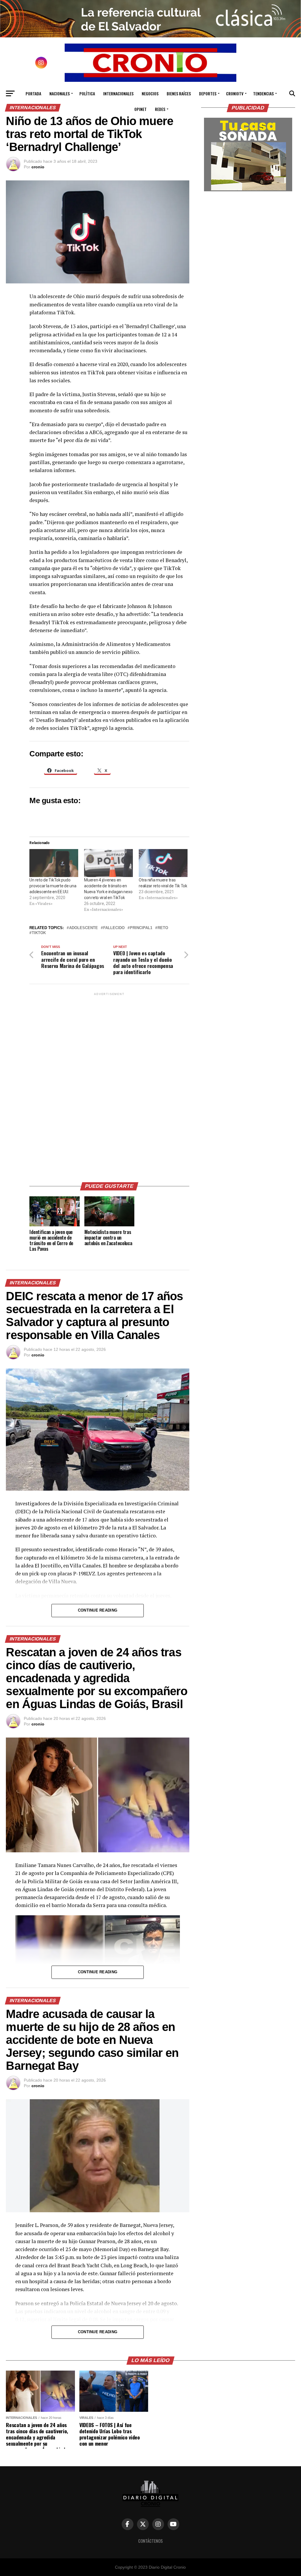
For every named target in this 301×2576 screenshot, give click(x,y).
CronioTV (235, 93)
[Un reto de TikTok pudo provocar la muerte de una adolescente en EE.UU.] (54, 863)
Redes (160, 109)
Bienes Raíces (179, 93)
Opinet (141, 109)
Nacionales (60, 93)
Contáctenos (150, 2541)
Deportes (208, 93)
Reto (163, 928)
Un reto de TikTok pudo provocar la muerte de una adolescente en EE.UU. (53, 886)
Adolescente (83, 928)
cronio (38, 167)
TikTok (39, 933)
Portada (33, 93)
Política (87, 93)
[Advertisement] (109, 1085)
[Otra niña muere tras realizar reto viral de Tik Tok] (163, 863)
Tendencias (263, 93)
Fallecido (114, 928)
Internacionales (118, 93)
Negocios (150, 93)
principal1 (141, 928)
